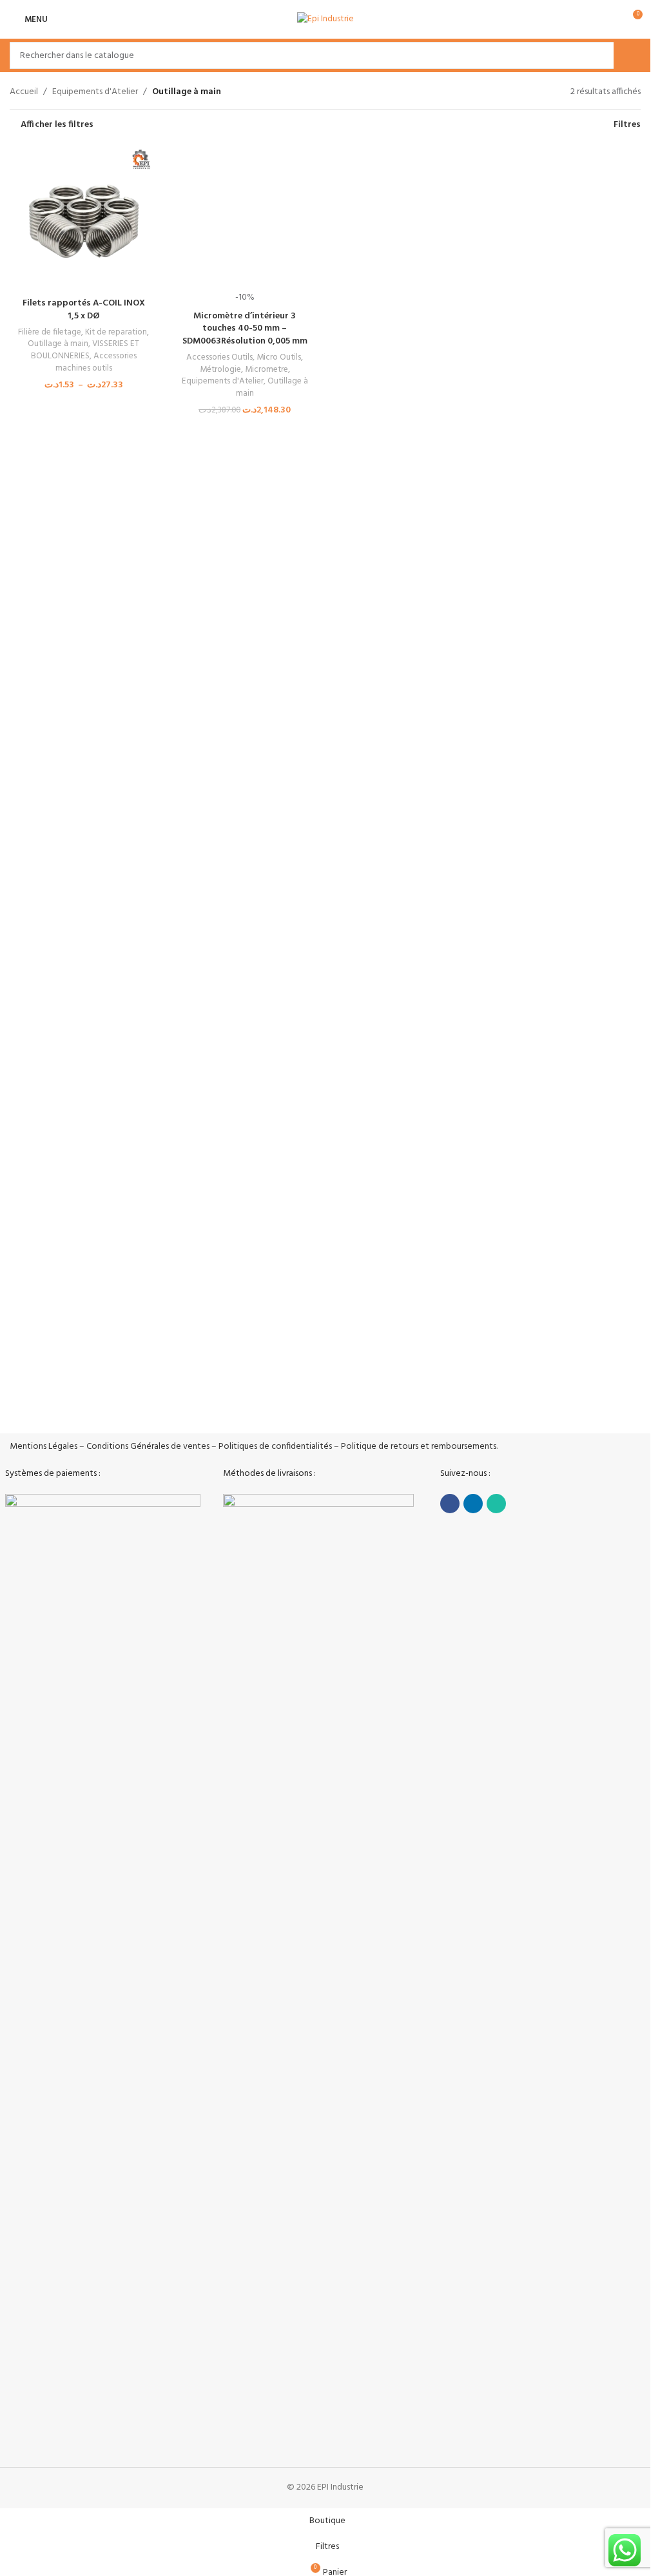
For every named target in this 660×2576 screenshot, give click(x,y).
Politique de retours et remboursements (419, 1447)
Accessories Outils (219, 1176)
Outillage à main (58, 344)
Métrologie (220, 1188)
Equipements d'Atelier (95, 92)
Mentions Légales (44, 1447)
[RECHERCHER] (627, 55)
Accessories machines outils (96, 362)
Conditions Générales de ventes (148, 1447)
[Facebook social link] (450, 1504)
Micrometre (267, 1188)
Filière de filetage (50, 332)
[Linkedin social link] (473, 1504)
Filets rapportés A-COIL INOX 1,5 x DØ (84, 310)
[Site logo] (325, 20)
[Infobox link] (80, 1384)
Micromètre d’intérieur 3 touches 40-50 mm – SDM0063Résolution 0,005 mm (245, 1147)
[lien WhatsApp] (496, 1504)
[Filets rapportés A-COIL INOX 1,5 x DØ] (84, 217)
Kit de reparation (116, 332)
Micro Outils (279, 1176)
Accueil (24, 92)
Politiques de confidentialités (275, 1447)
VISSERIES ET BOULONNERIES (85, 350)
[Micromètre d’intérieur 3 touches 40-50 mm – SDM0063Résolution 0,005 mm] (245, 626)
